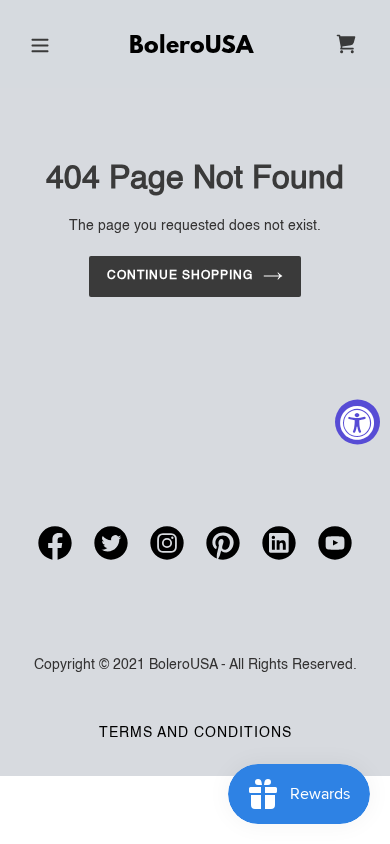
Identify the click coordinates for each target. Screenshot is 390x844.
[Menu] (40, 44)
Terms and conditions (195, 733)
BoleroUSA (191, 47)
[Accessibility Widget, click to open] (357, 422)
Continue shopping (180, 276)
